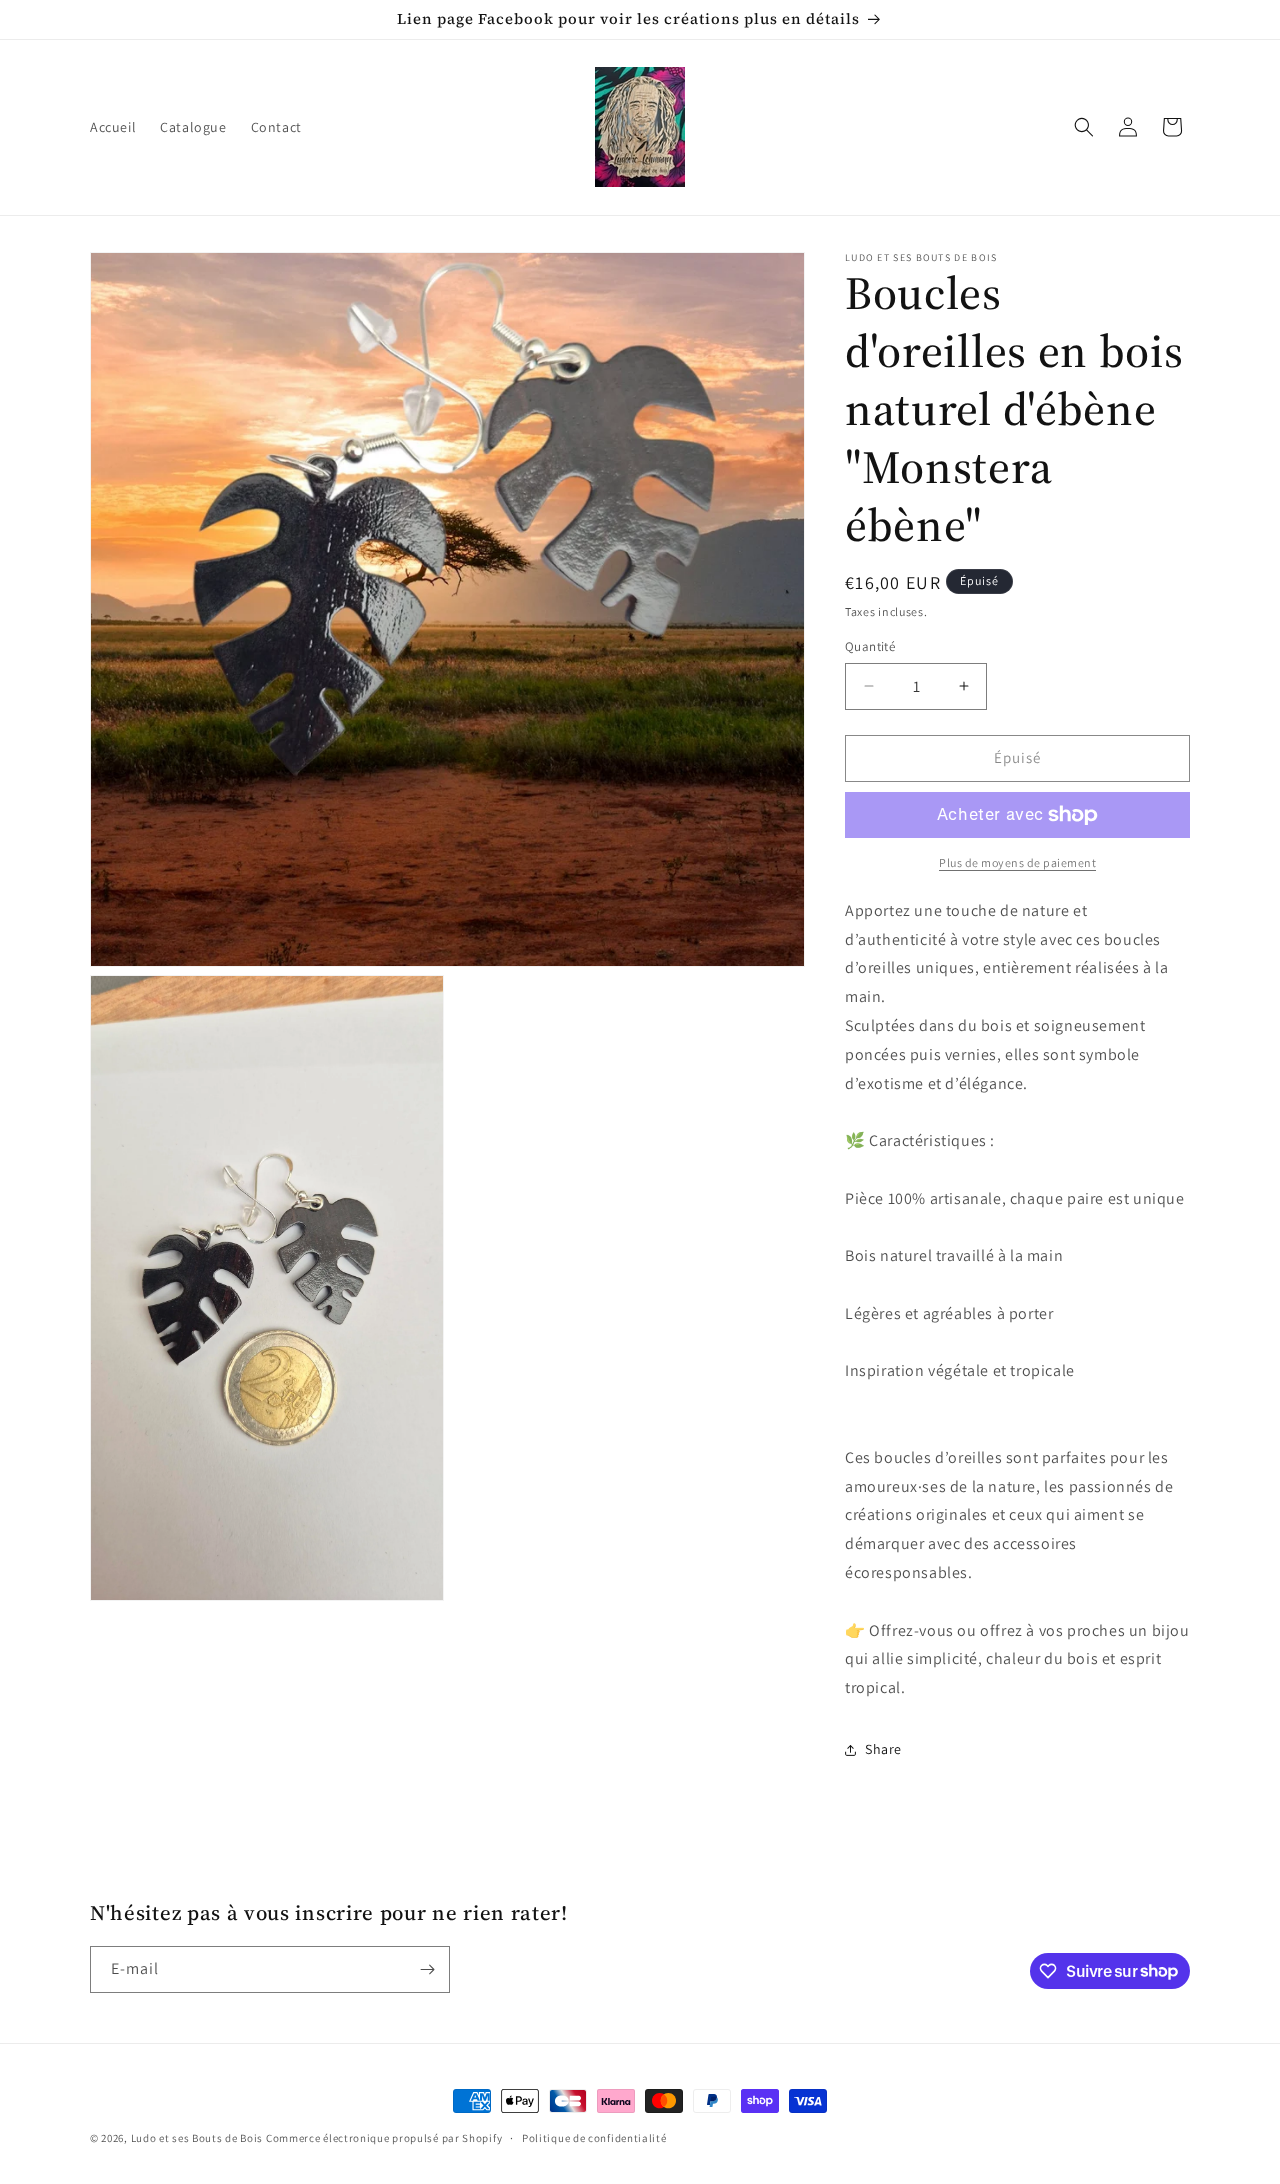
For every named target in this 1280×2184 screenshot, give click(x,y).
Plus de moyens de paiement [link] (1017, 862)
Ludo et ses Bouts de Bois (197, 2138)
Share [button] (883, 1749)
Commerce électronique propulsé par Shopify (384, 2138)
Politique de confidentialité (594, 2137)
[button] (1084, 127)
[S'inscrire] (427, 1969)
